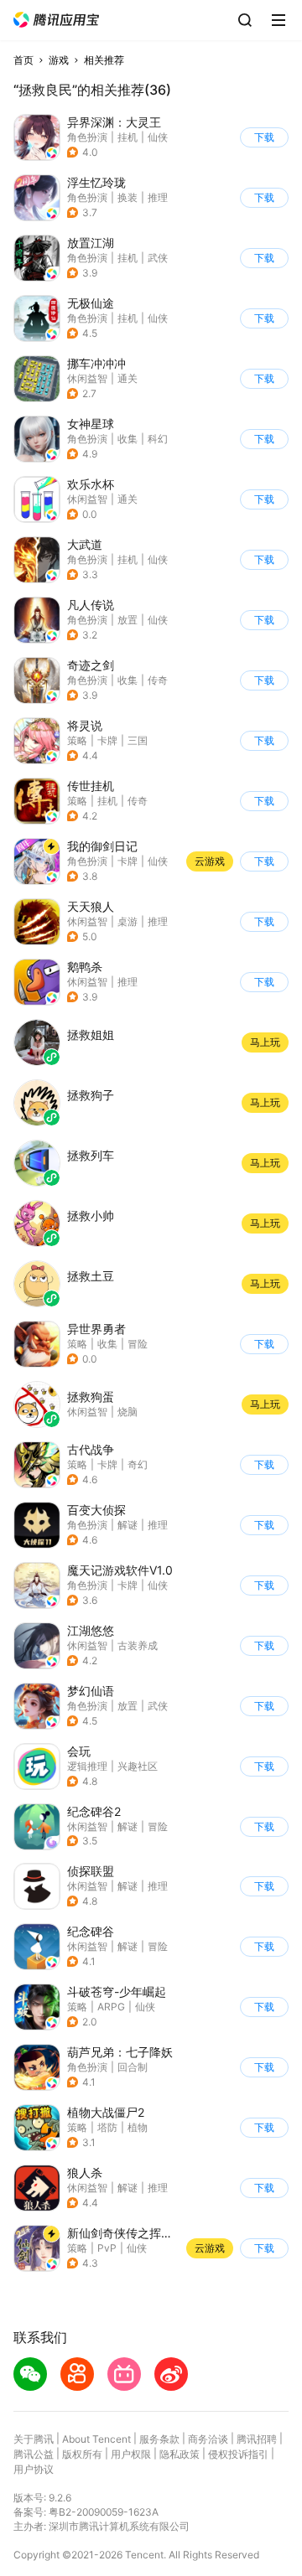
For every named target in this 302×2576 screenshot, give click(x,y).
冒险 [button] (138, 1344)
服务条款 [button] (159, 2439)
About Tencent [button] (96, 2439)
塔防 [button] (107, 2127)
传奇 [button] (158, 680)
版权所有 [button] (82, 2454)
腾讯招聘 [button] (257, 2439)
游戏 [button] (59, 60)
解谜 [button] (128, 1525)
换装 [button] (128, 197)
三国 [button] (138, 740)
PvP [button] (107, 2248)
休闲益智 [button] (87, 378)
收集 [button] (128, 439)
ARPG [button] (111, 2007)
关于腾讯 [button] (34, 2439)
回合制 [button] (133, 2067)
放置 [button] (128, 620)
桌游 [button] (128, 921)
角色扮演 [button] (87, 137)
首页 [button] (23, 60)
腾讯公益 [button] (34, 2454)
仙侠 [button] (158, 137)
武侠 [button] (158, 258)
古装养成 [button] (138, 1645)
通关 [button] (128, 378)
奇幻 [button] (138, 1464)
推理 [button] (158, 197)
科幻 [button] (158, 439)
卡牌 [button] (107, 740)
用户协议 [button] (34, 2469)
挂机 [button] (128, 137)
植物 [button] (138, 2127)
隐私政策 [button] (180, 2454)
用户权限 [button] (131, 2454)
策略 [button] (77, 740)
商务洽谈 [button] (208, 2439)
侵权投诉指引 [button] (238, 2454)
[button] (56, 20)
